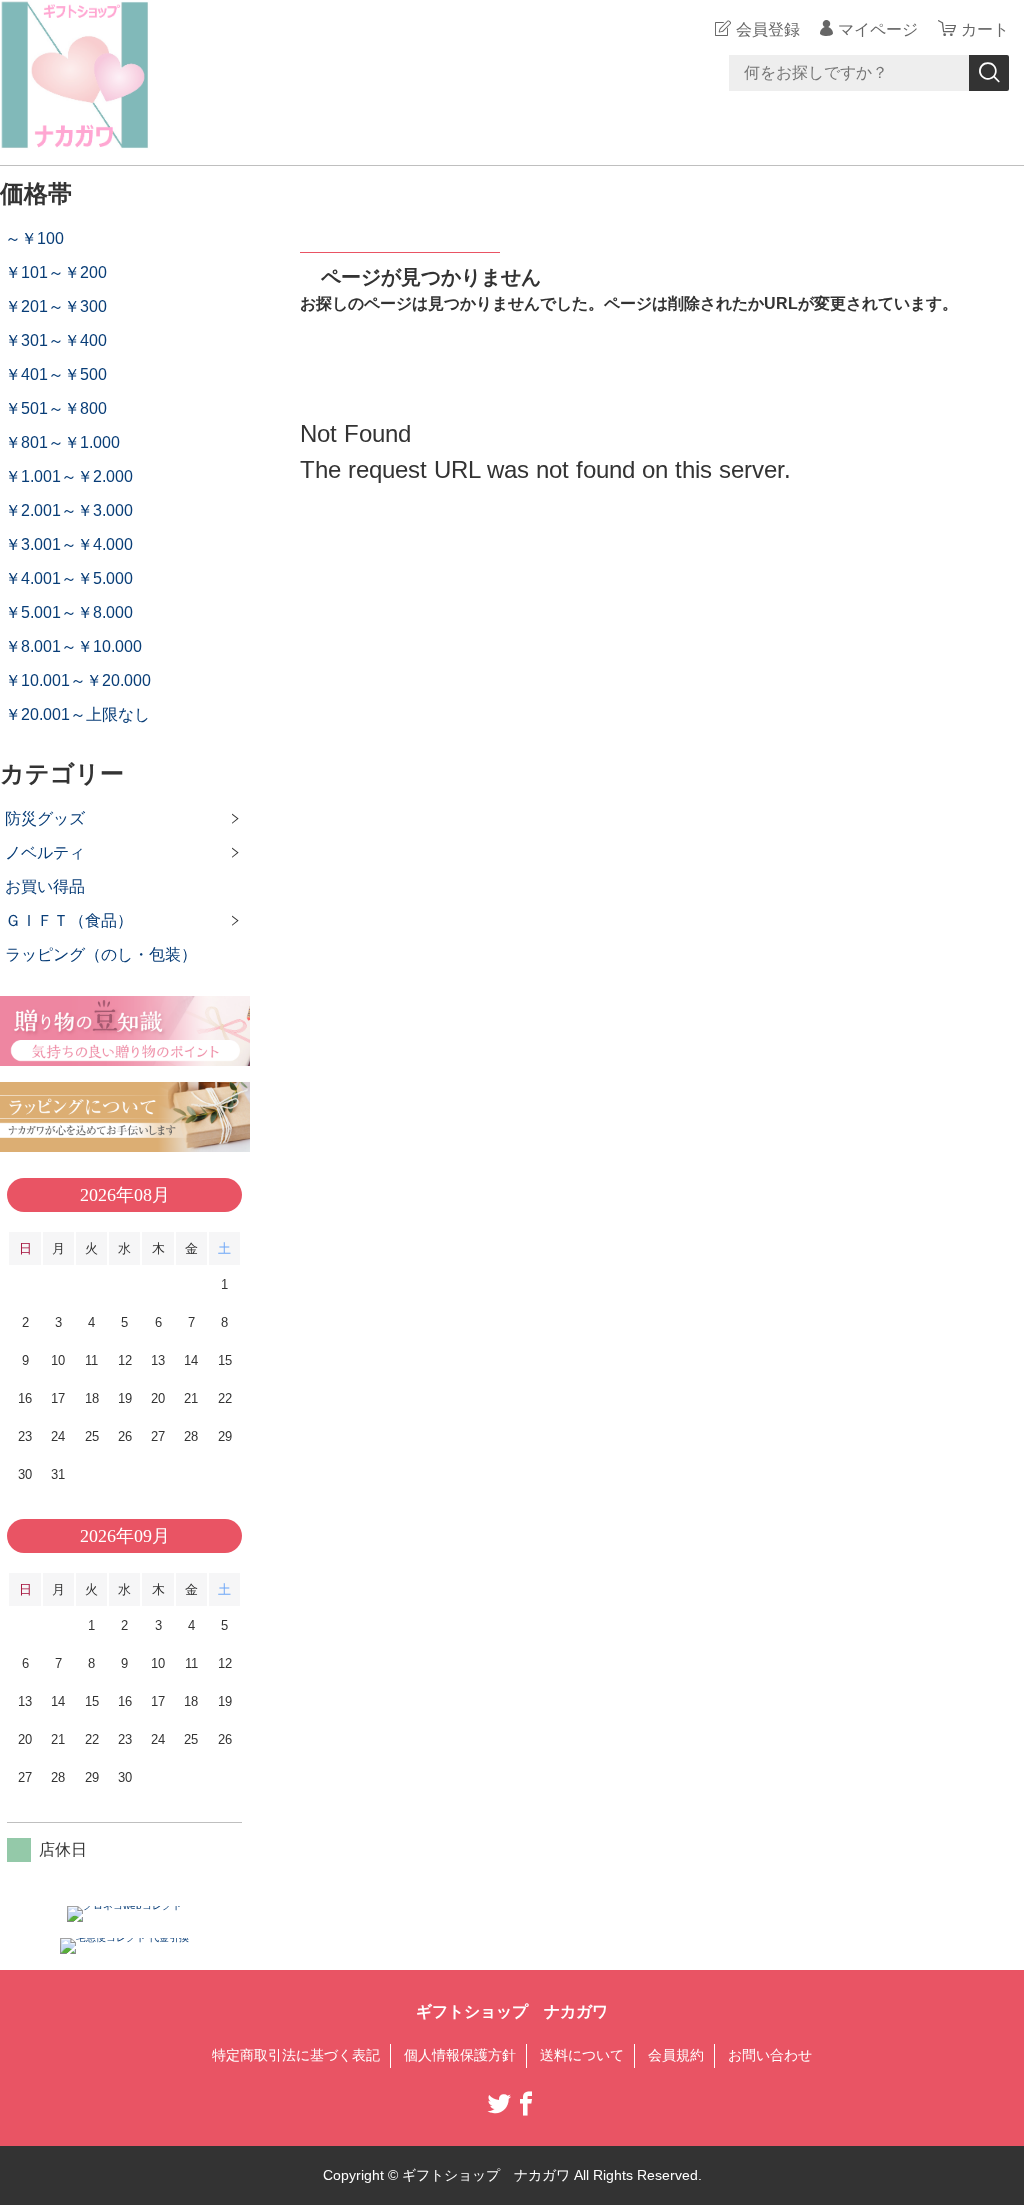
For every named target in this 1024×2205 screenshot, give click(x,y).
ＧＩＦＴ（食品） (69, 920)
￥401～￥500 (56, 374)
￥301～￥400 (56, 340)
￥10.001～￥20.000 (78, 680)
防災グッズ (45, 818)
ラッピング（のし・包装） (101, 954)
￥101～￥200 (56, 272)
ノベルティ (45, 852)
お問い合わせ (770, 2055)
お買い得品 (45, 886)
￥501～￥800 (56, 408)
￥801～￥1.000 (62, 442)
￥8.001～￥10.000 (73, 646)
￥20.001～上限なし (77, 714)
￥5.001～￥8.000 (69, 612)
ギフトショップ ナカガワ (512, 2011)
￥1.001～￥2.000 (69, 476)
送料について (582, 2055)
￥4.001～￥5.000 (69, 578)
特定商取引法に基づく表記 (296, 2055)
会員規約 (676, 2055)
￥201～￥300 (56, 306)
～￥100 (34, 238)
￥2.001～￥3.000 (69, 510)
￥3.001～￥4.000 (69, 544)
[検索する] (989, 73)
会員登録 (768, 29)
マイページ (878, 29)
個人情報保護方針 (460, 2055)
